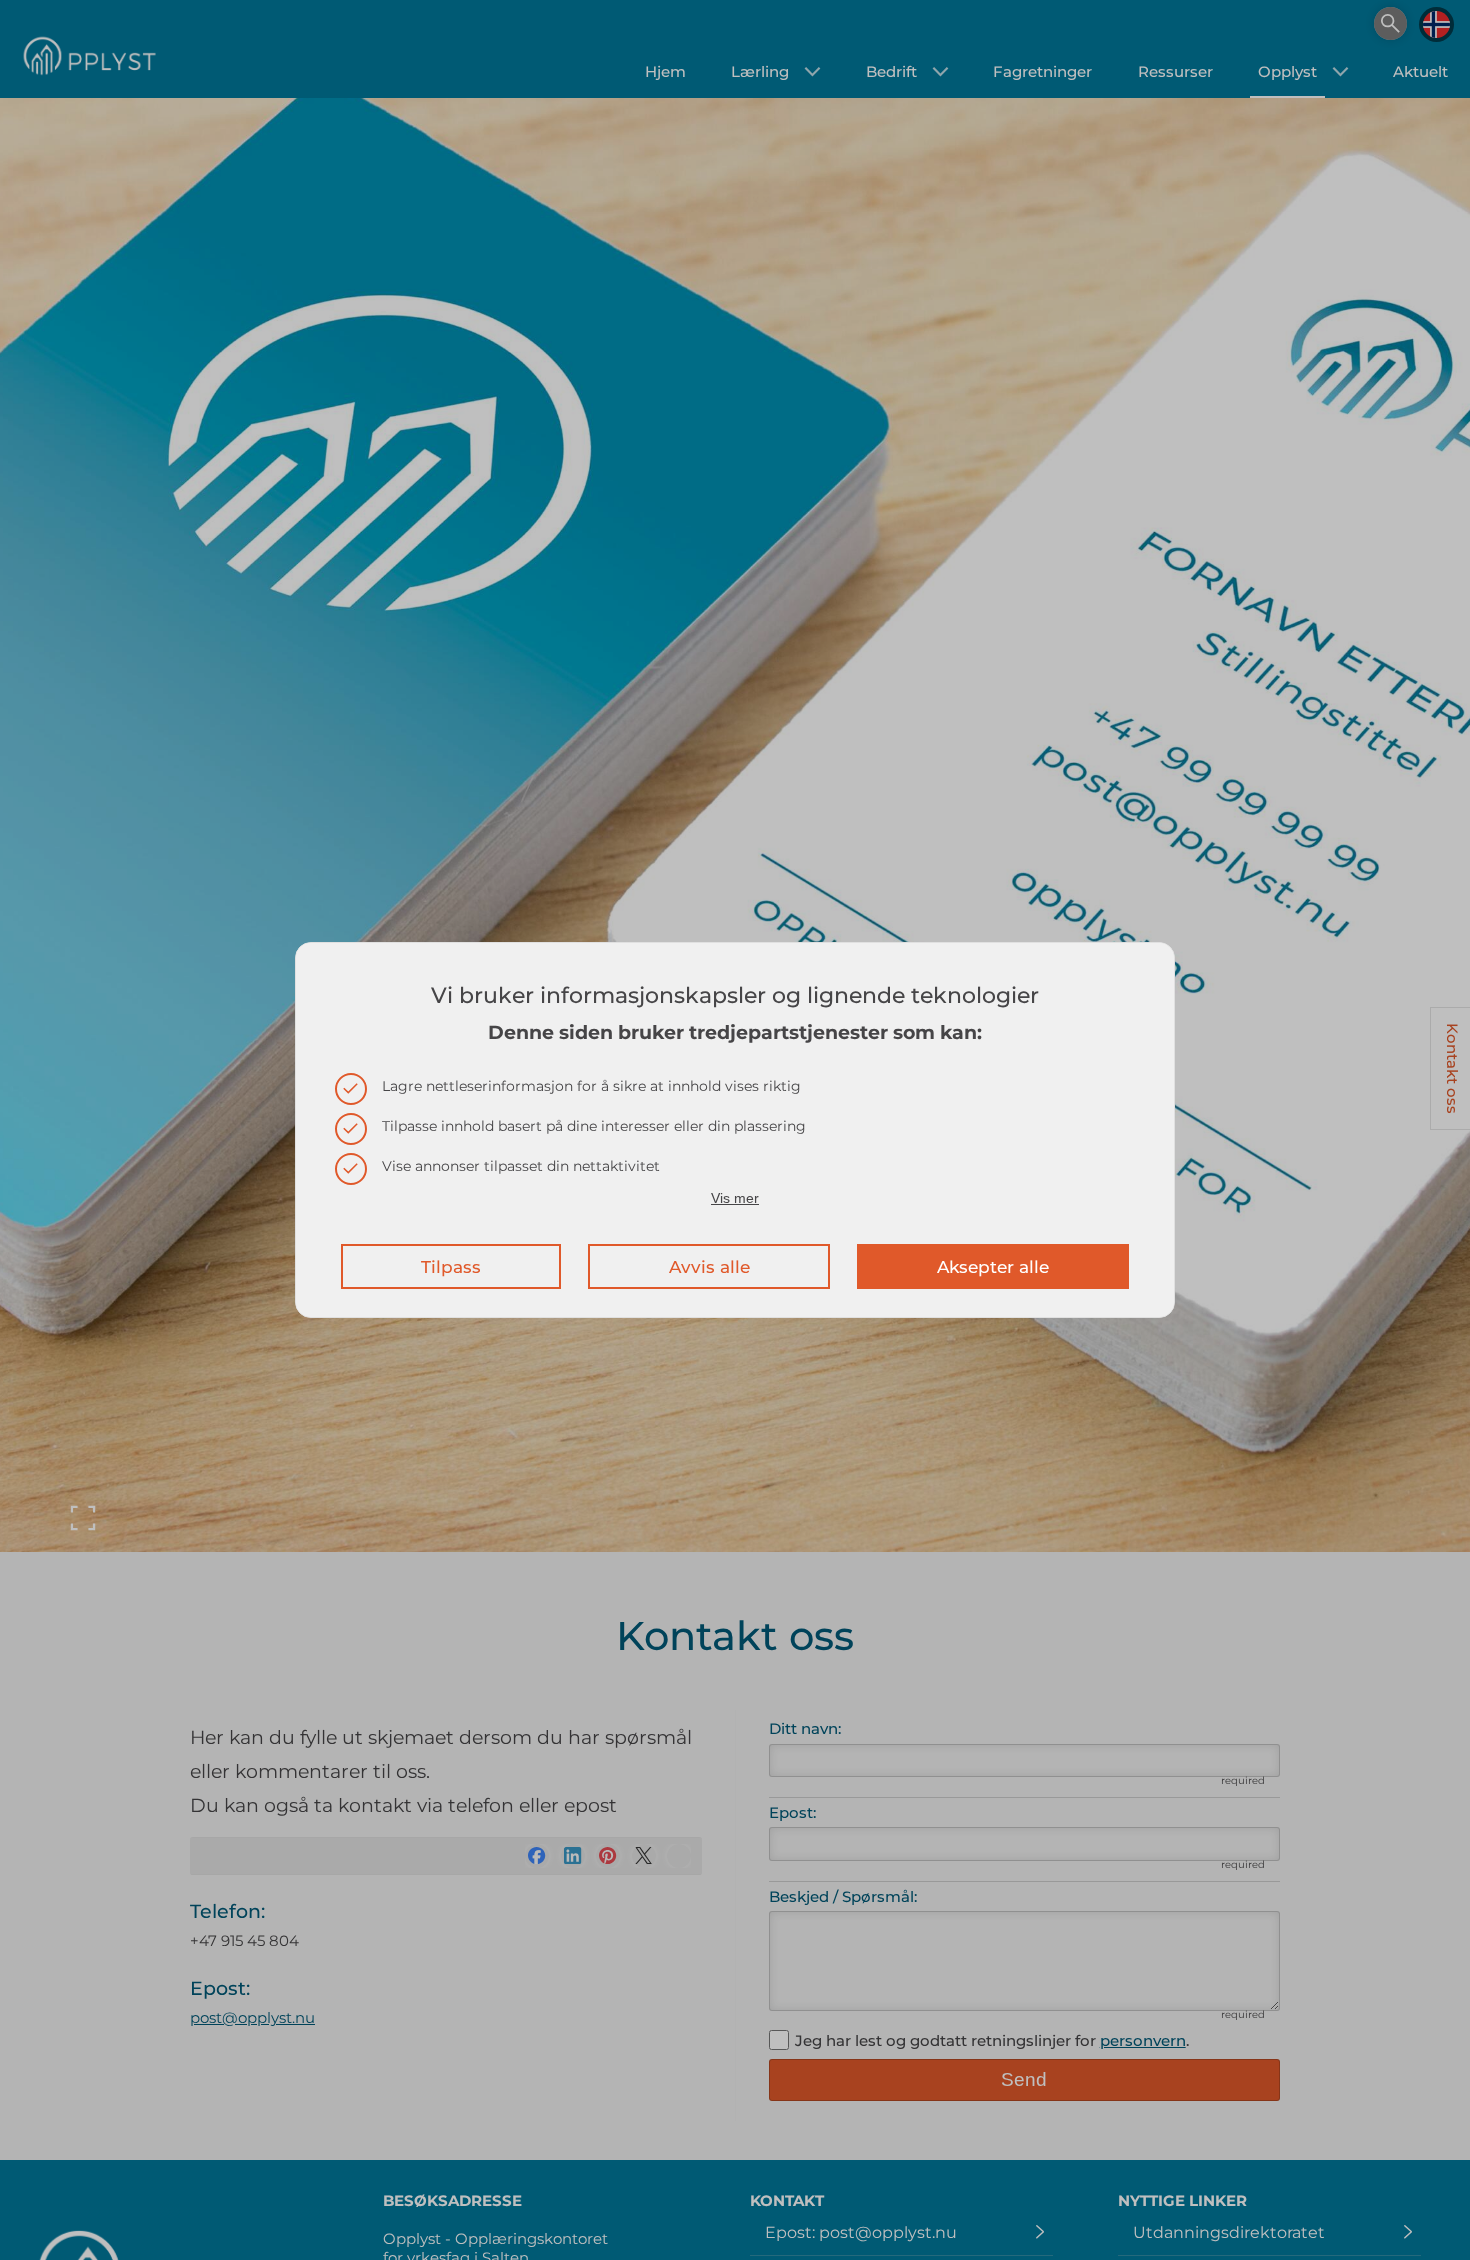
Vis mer (735, 1198)
